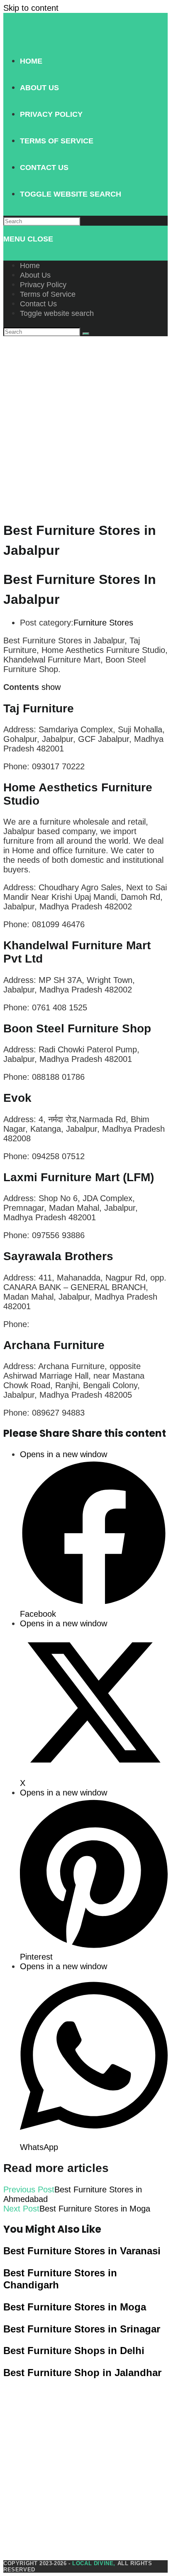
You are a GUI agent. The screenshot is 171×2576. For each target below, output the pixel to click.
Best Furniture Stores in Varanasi (82, 2251)
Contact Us (38, 304)
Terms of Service (48, 294)
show (51, 687)
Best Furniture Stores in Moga (75, 2307)
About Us (35, 275)
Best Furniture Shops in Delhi (74, 2351)
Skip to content (31, 8)
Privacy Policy (43, 285)
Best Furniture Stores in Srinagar (82, 2329)
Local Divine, (94, 2563)
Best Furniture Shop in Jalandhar (82, 2373)
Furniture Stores (103, 623)
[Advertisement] (85, 426)
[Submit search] (86, 334)
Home (30, 266)
